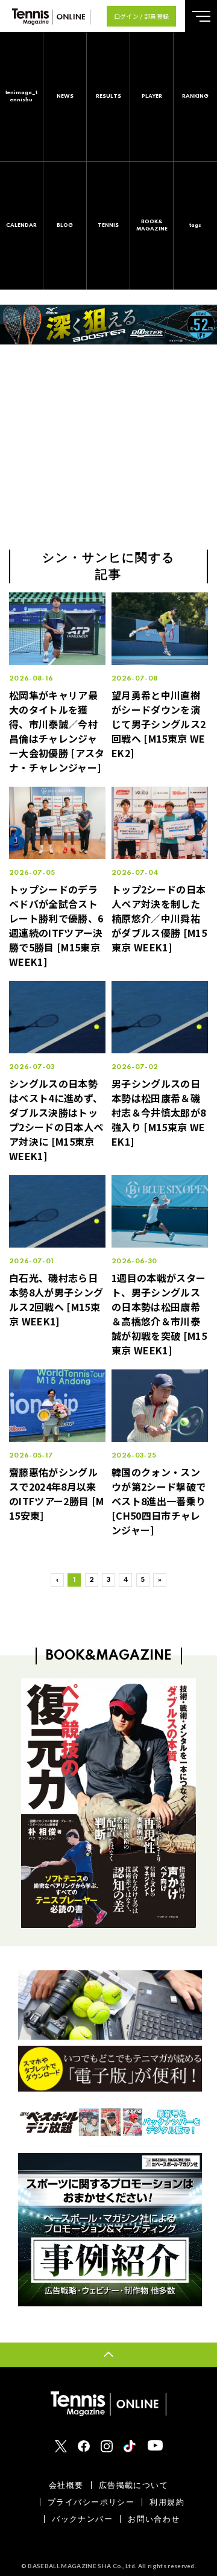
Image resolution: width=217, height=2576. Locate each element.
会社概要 (66, 2485)
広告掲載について (134, 2485)
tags (195, 225)
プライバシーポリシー (91, 2502)
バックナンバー (82, 2519)
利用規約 (167, 2502)
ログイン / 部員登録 (142, 16)
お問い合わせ (154, 2519)
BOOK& (152, 225)
